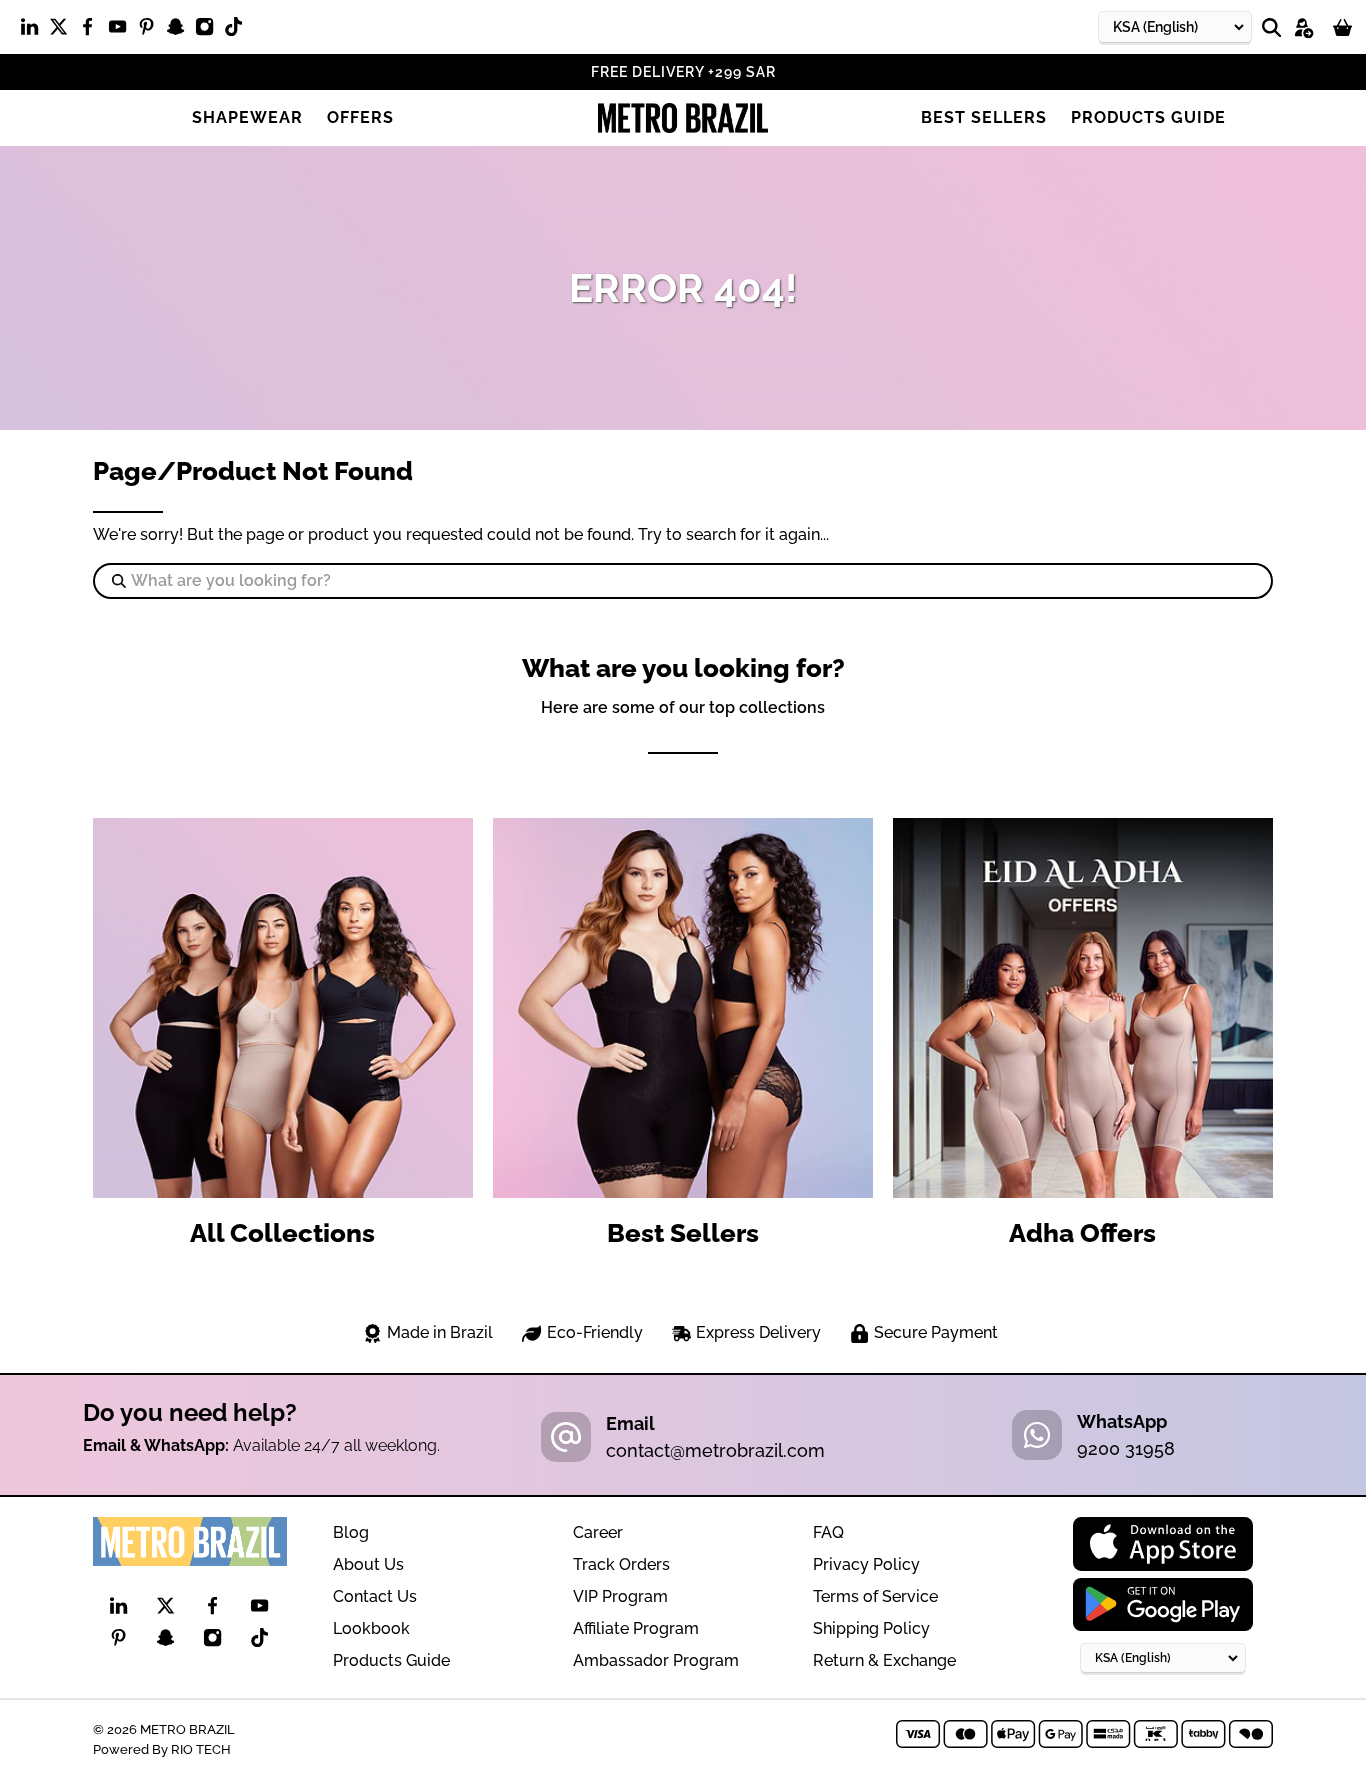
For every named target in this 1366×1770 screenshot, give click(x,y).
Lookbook (371, 1628)
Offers (360, 117)
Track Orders (621, 1564)
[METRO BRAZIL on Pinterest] (151, 31)
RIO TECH (201, 1749)
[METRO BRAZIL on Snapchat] (180, 31)
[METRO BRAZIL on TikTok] (238, 31)
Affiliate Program (636, 1628)
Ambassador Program (656, 1660)
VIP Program (620, 1596)
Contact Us (375, 1596)
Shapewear (247, 117)
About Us (368, 1564)
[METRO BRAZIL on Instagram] (209, 31)
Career (598, 1532)
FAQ (828, 1532)
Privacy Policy (866, 1564)
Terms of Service (875, 1596)
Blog (351, 1532)
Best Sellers (984, 117)
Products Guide (1148, 117)
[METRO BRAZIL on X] (63, 31)
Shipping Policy (871, 1628)
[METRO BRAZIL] (683, 118)
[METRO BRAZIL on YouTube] (122, 31)
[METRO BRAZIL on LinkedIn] (34, 31)
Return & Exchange (884, 1660)
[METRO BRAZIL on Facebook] (92, 31)
